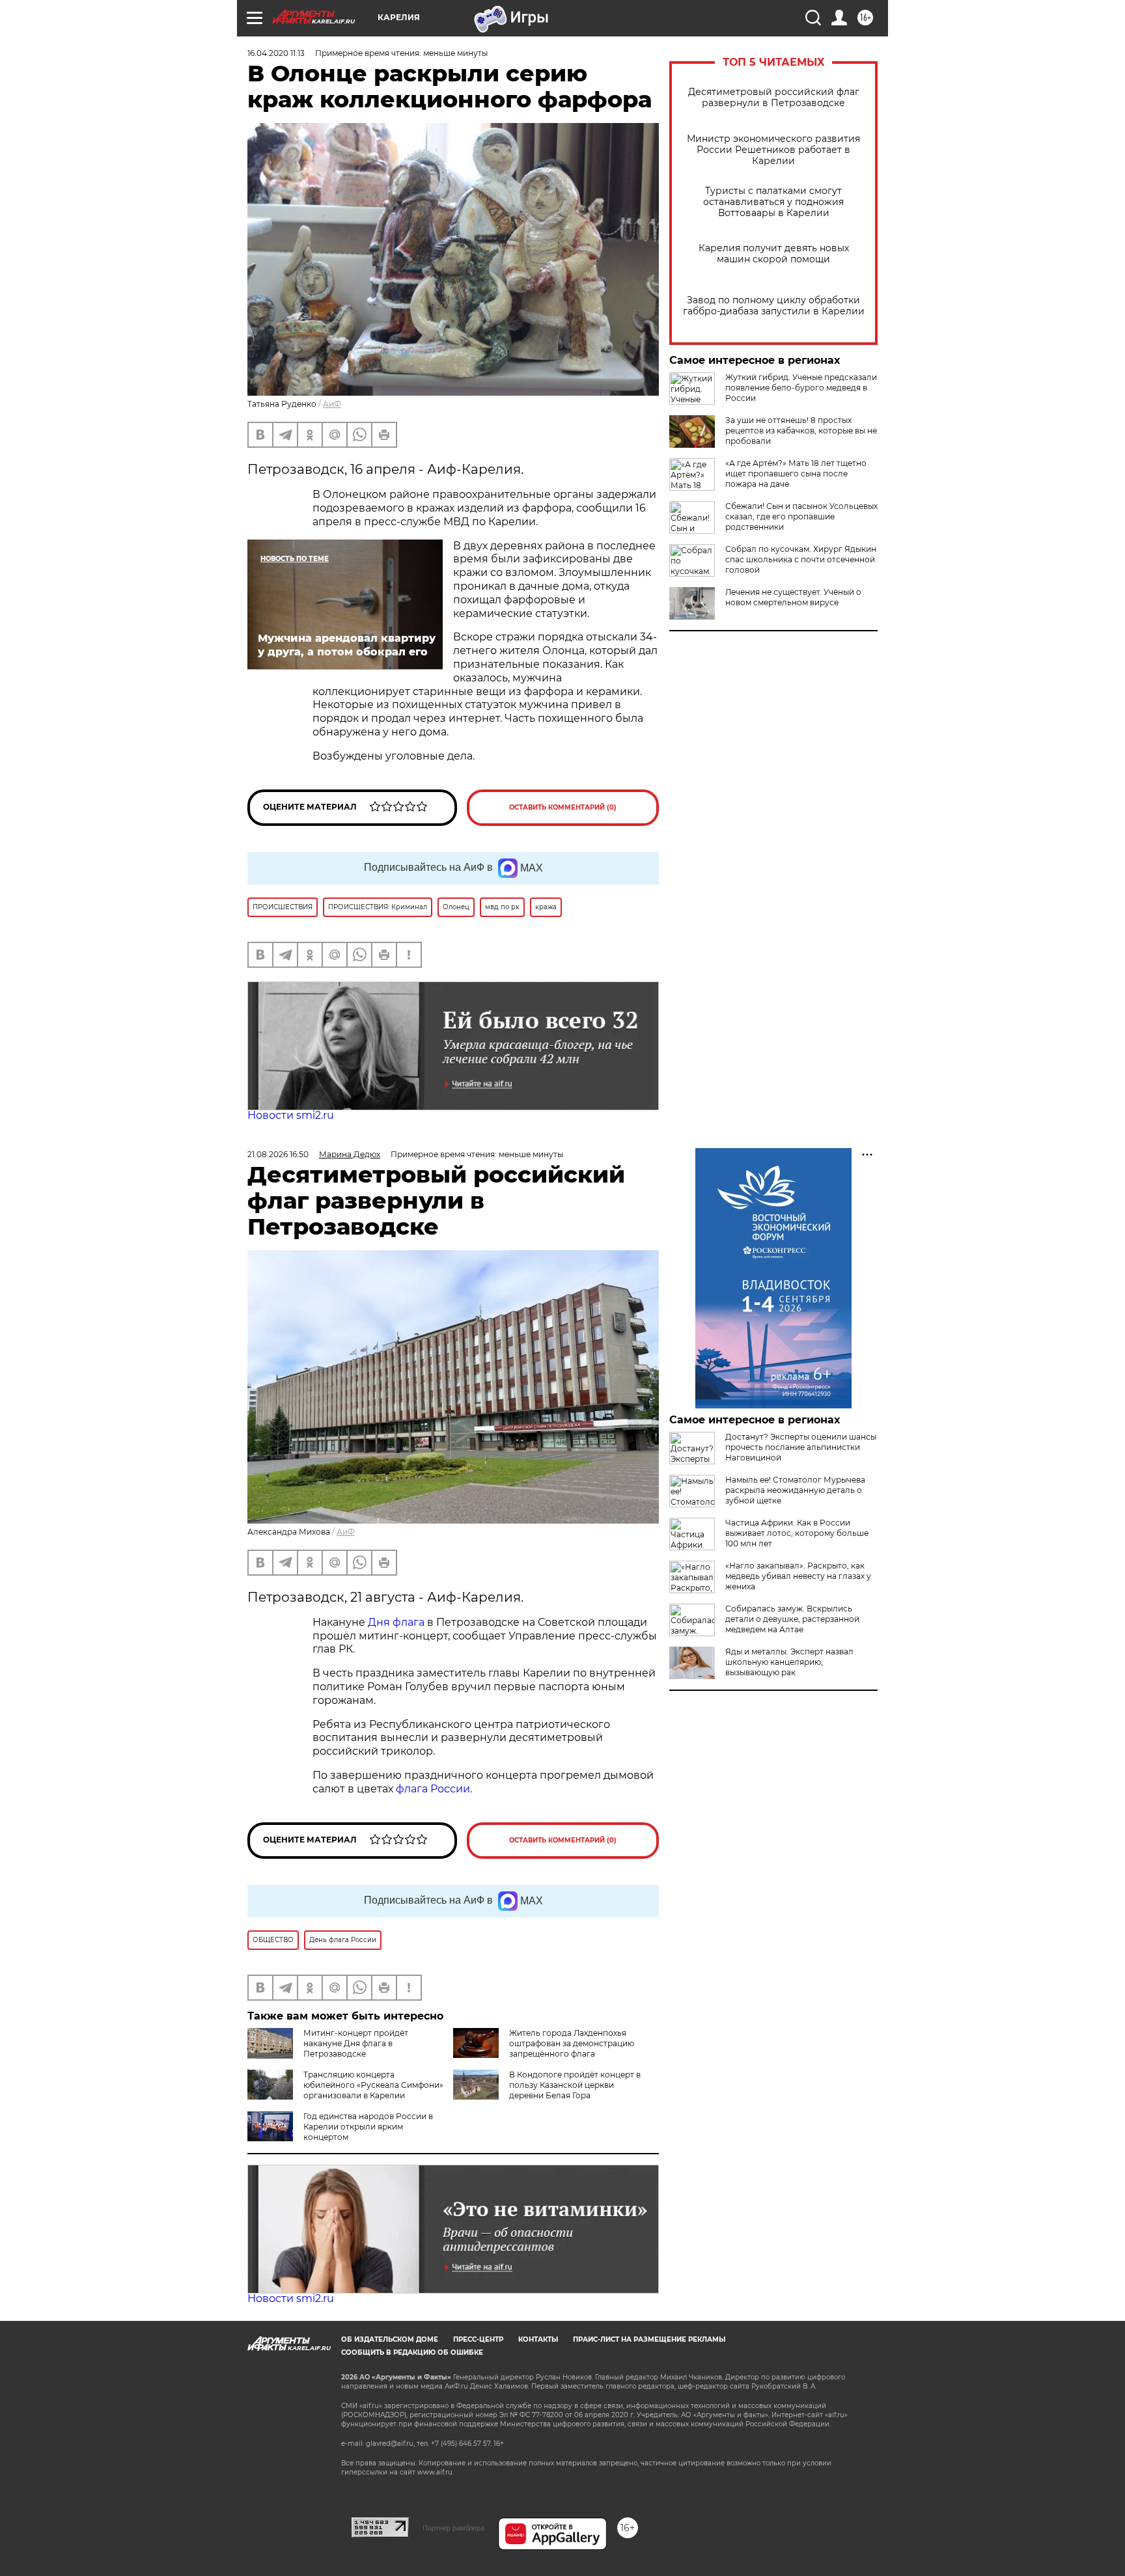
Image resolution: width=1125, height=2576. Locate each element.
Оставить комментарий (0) (563, 807)
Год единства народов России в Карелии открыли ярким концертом (368, 2127)
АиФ (332, 404)
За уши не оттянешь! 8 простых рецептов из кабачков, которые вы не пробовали (801, 431)
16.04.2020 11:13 (276, 53)
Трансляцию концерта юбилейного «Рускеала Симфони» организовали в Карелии (373, 2085)
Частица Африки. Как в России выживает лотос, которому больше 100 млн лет (797, 1533)
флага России (432, 1789)
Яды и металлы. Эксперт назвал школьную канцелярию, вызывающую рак (789, 1662)
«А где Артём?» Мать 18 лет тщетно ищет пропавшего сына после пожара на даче (796, 473)
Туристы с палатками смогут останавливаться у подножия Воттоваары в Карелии (773, 202)
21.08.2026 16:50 (278, 1154)
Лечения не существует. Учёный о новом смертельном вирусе (793, 597)
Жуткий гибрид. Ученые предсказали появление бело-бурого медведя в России (801, 388)
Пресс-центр (478, 2339)
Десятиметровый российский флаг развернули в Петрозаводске (774, 98)
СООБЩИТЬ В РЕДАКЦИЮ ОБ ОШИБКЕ (412, 2352)
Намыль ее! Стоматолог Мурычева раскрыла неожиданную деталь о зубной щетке (795, 1490)
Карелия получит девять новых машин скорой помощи (774, 254)
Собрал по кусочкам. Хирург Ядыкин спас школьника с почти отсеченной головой (801, 559)
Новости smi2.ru (291, 1115)
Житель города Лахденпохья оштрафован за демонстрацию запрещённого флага (572, 2043)
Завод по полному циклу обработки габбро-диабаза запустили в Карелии (774, 306)
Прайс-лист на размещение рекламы (649, 2339)
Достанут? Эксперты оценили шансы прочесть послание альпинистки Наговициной (801, 1447)
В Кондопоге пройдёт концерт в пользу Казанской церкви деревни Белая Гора (575, 2085)
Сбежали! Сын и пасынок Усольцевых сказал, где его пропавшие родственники (801, 516)
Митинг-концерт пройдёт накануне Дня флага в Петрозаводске (356, 2043)
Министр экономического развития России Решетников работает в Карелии (773, 150)
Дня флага (396, 1622)
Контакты (538, 2339)
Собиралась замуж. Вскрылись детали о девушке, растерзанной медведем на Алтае (792, 1619)
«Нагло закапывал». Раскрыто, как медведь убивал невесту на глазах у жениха (798, 1576)
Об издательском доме (390, 2339)
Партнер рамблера (453, 2528)
